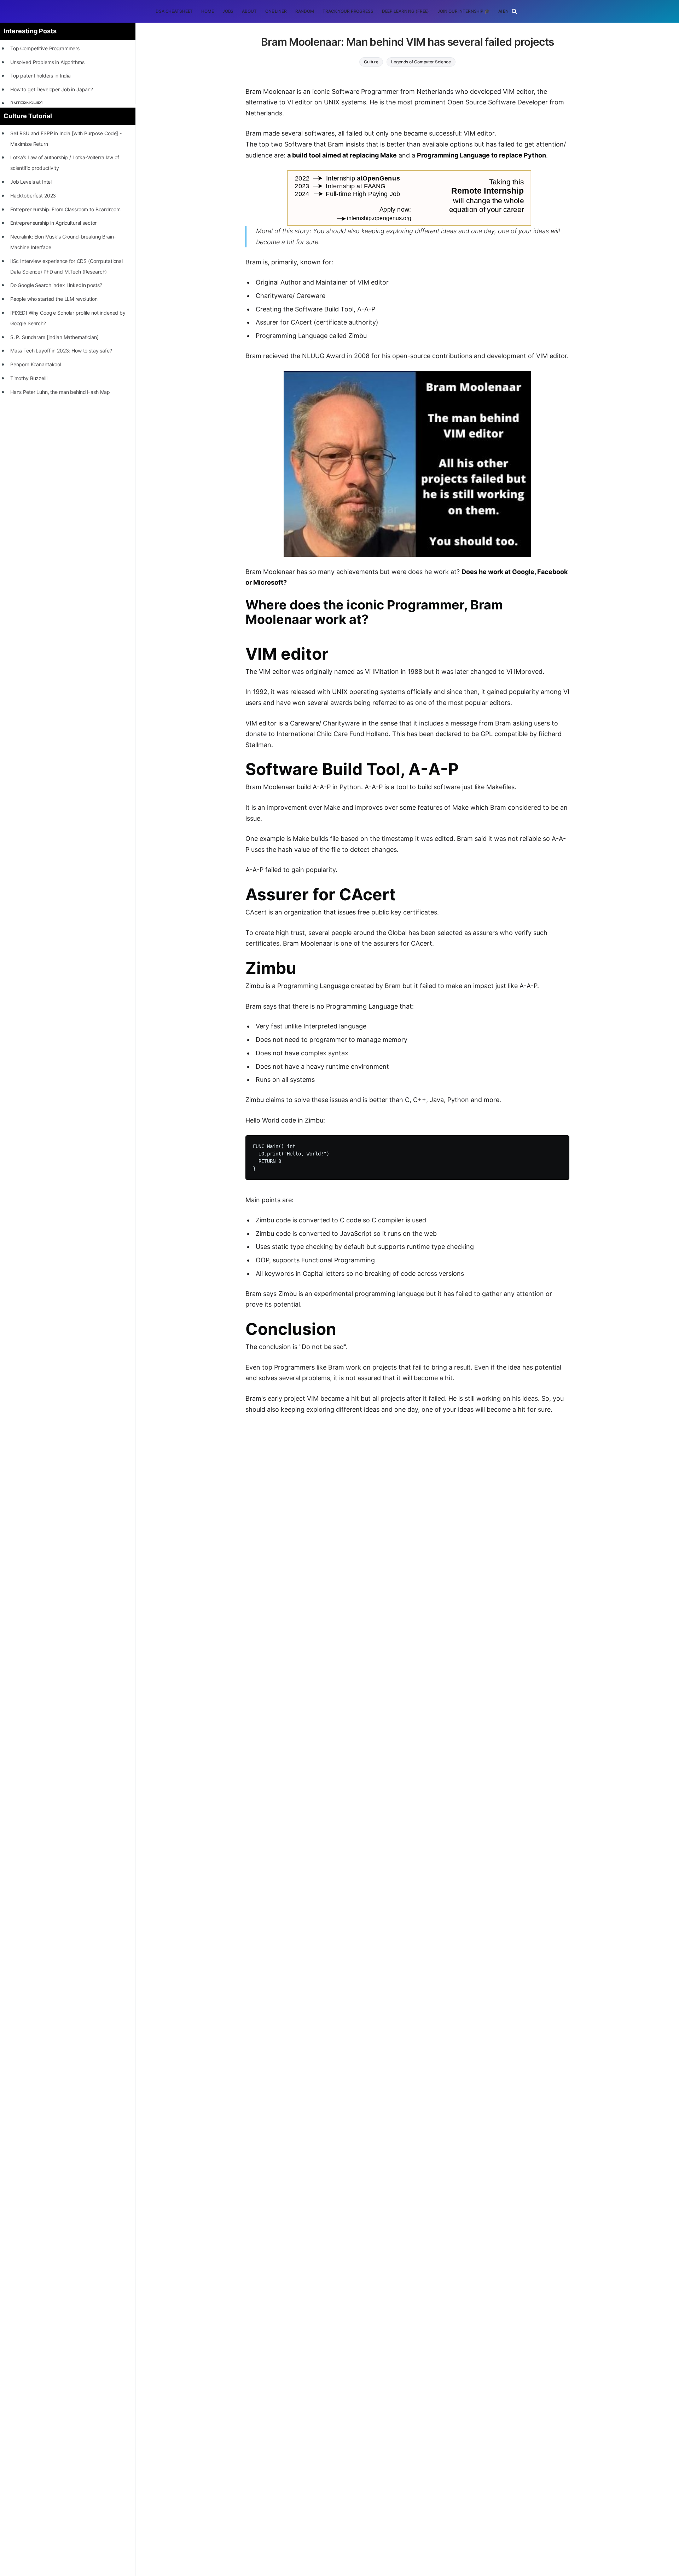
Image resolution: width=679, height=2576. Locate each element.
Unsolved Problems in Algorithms (47, 62)
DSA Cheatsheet (174, 11)
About (249, 11)
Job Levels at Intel (31, 182)
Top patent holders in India (40, 76)
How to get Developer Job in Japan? (52, 89)
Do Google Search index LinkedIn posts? (56, 285)
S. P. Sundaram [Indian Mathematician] (54, 337)
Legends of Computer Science (421, 62)
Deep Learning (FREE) (406, 11)
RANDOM (305, 11)
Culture (371, 62)
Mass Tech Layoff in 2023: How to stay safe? (61, 351)
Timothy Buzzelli (29, 378)
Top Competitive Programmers (45, 48)
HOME (208, 11)
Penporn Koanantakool (36, 364)
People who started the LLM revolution (54, 299)
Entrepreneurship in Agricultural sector (54, 223)
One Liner (276, 11)
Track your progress (348, 11)
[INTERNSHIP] (27, 103)
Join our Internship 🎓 (463, 11)
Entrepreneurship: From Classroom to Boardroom (65, 209)
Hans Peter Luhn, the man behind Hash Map (60, 392)
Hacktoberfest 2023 (33, 196)
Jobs (228, 11)
